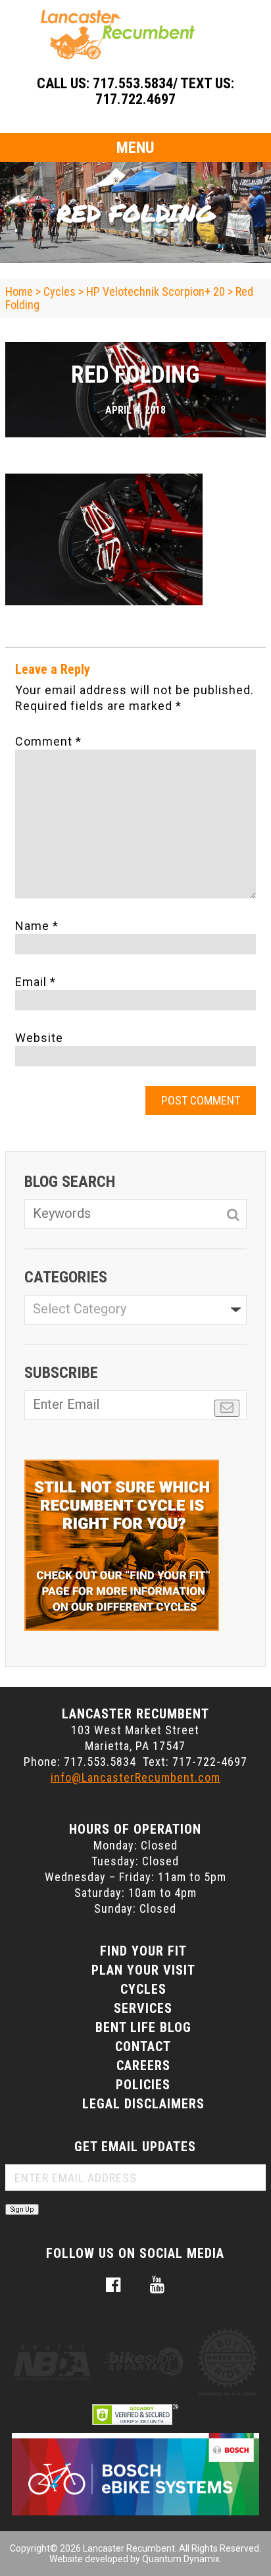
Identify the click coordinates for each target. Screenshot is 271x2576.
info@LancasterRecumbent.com (135, 1777)
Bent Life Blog (143, 2027)
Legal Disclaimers (143, 2104)
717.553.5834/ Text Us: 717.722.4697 (163, 91)
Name (37, 926)
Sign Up (22, 2209)
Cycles (143, 1989)
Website (39, 1038)
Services (143, 2008)
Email (36, 982)
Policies (143, 2085)
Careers (143, 2066)
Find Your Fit (143, 1951)
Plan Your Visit (143, 1970)
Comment (48, 741)
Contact (143, 2046)
